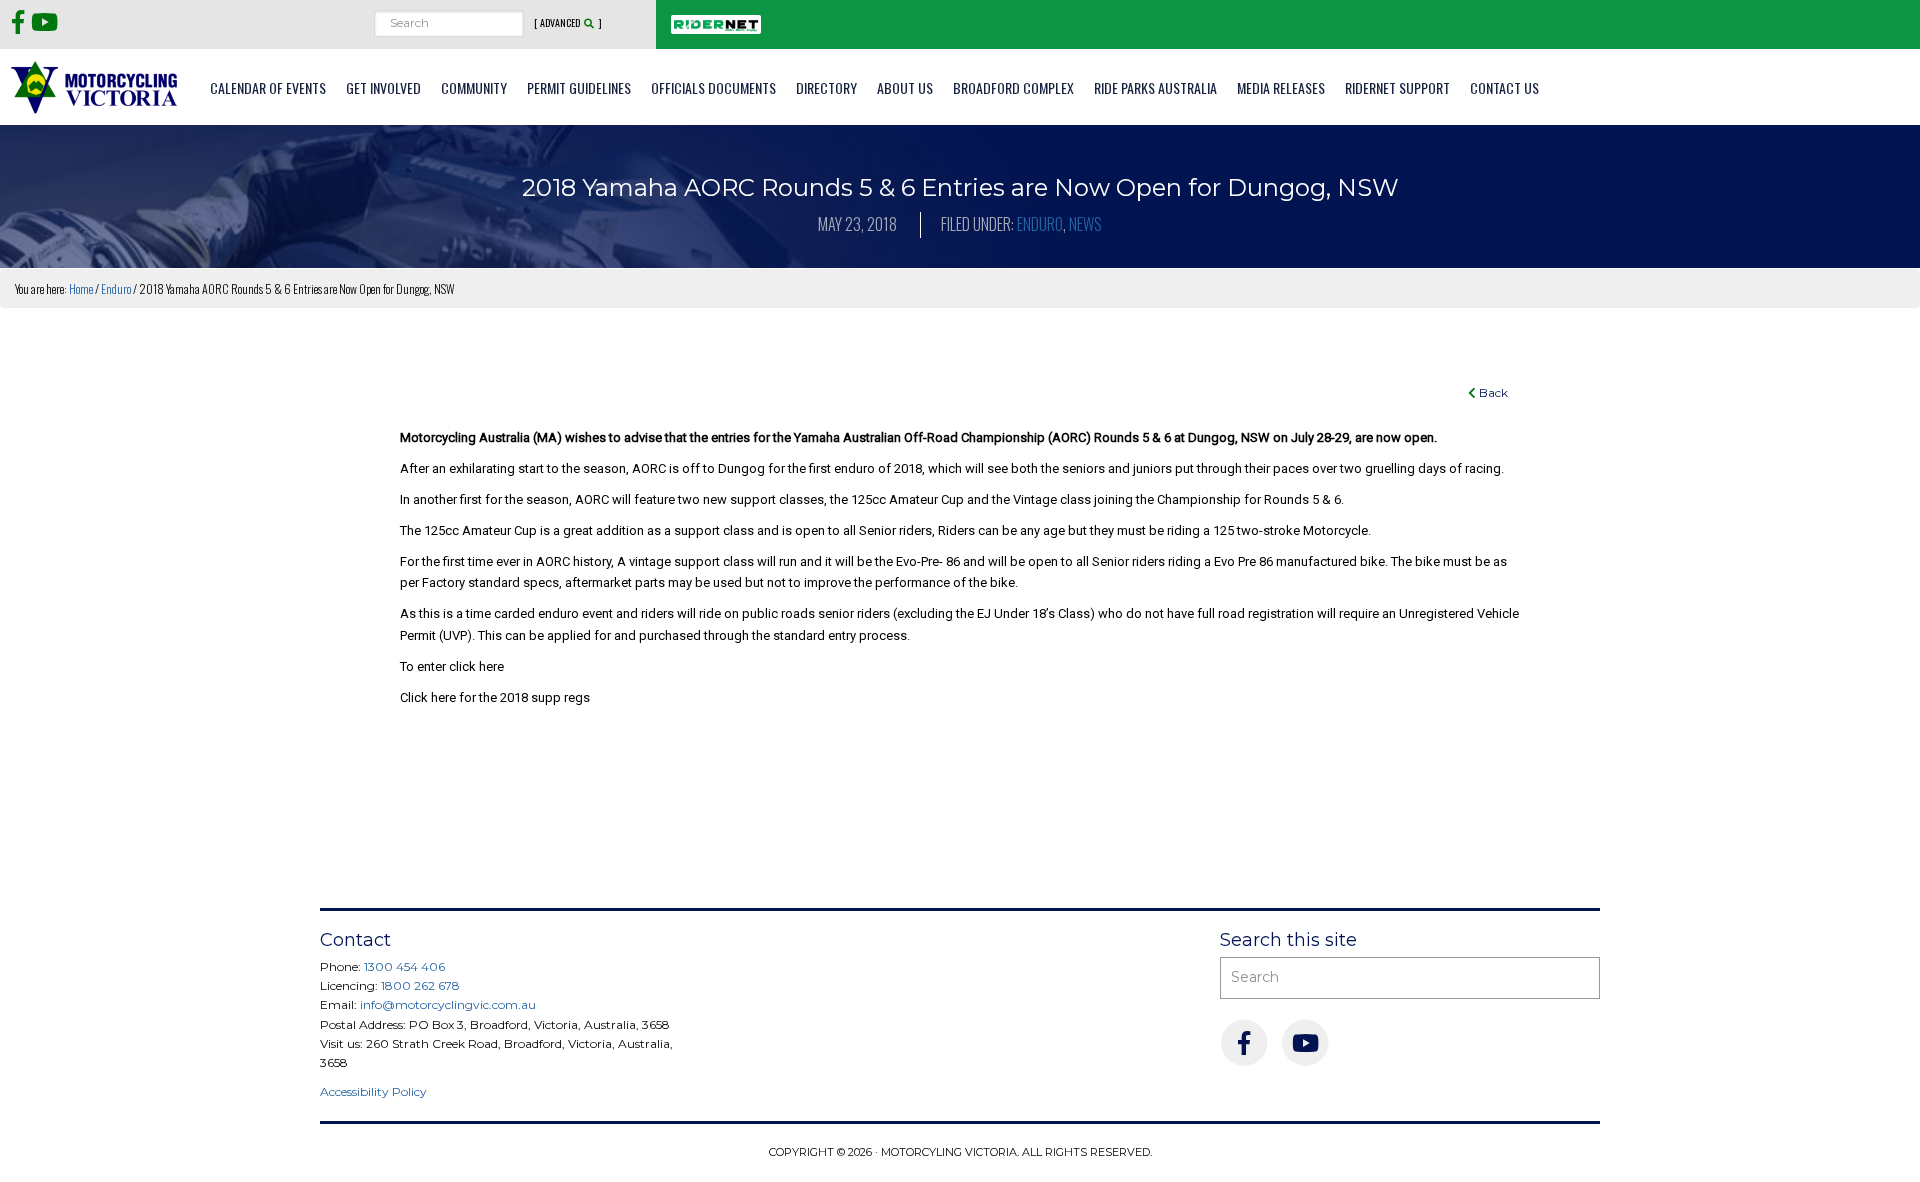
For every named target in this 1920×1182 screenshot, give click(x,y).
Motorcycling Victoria (95, 86)
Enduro (1040, 224)
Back (1492, 392)
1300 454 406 (404, 966)
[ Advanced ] (568, 23)
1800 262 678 (420, 985)
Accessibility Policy (373, 1091)
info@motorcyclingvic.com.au (448, 1004)
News (1085, 224)
